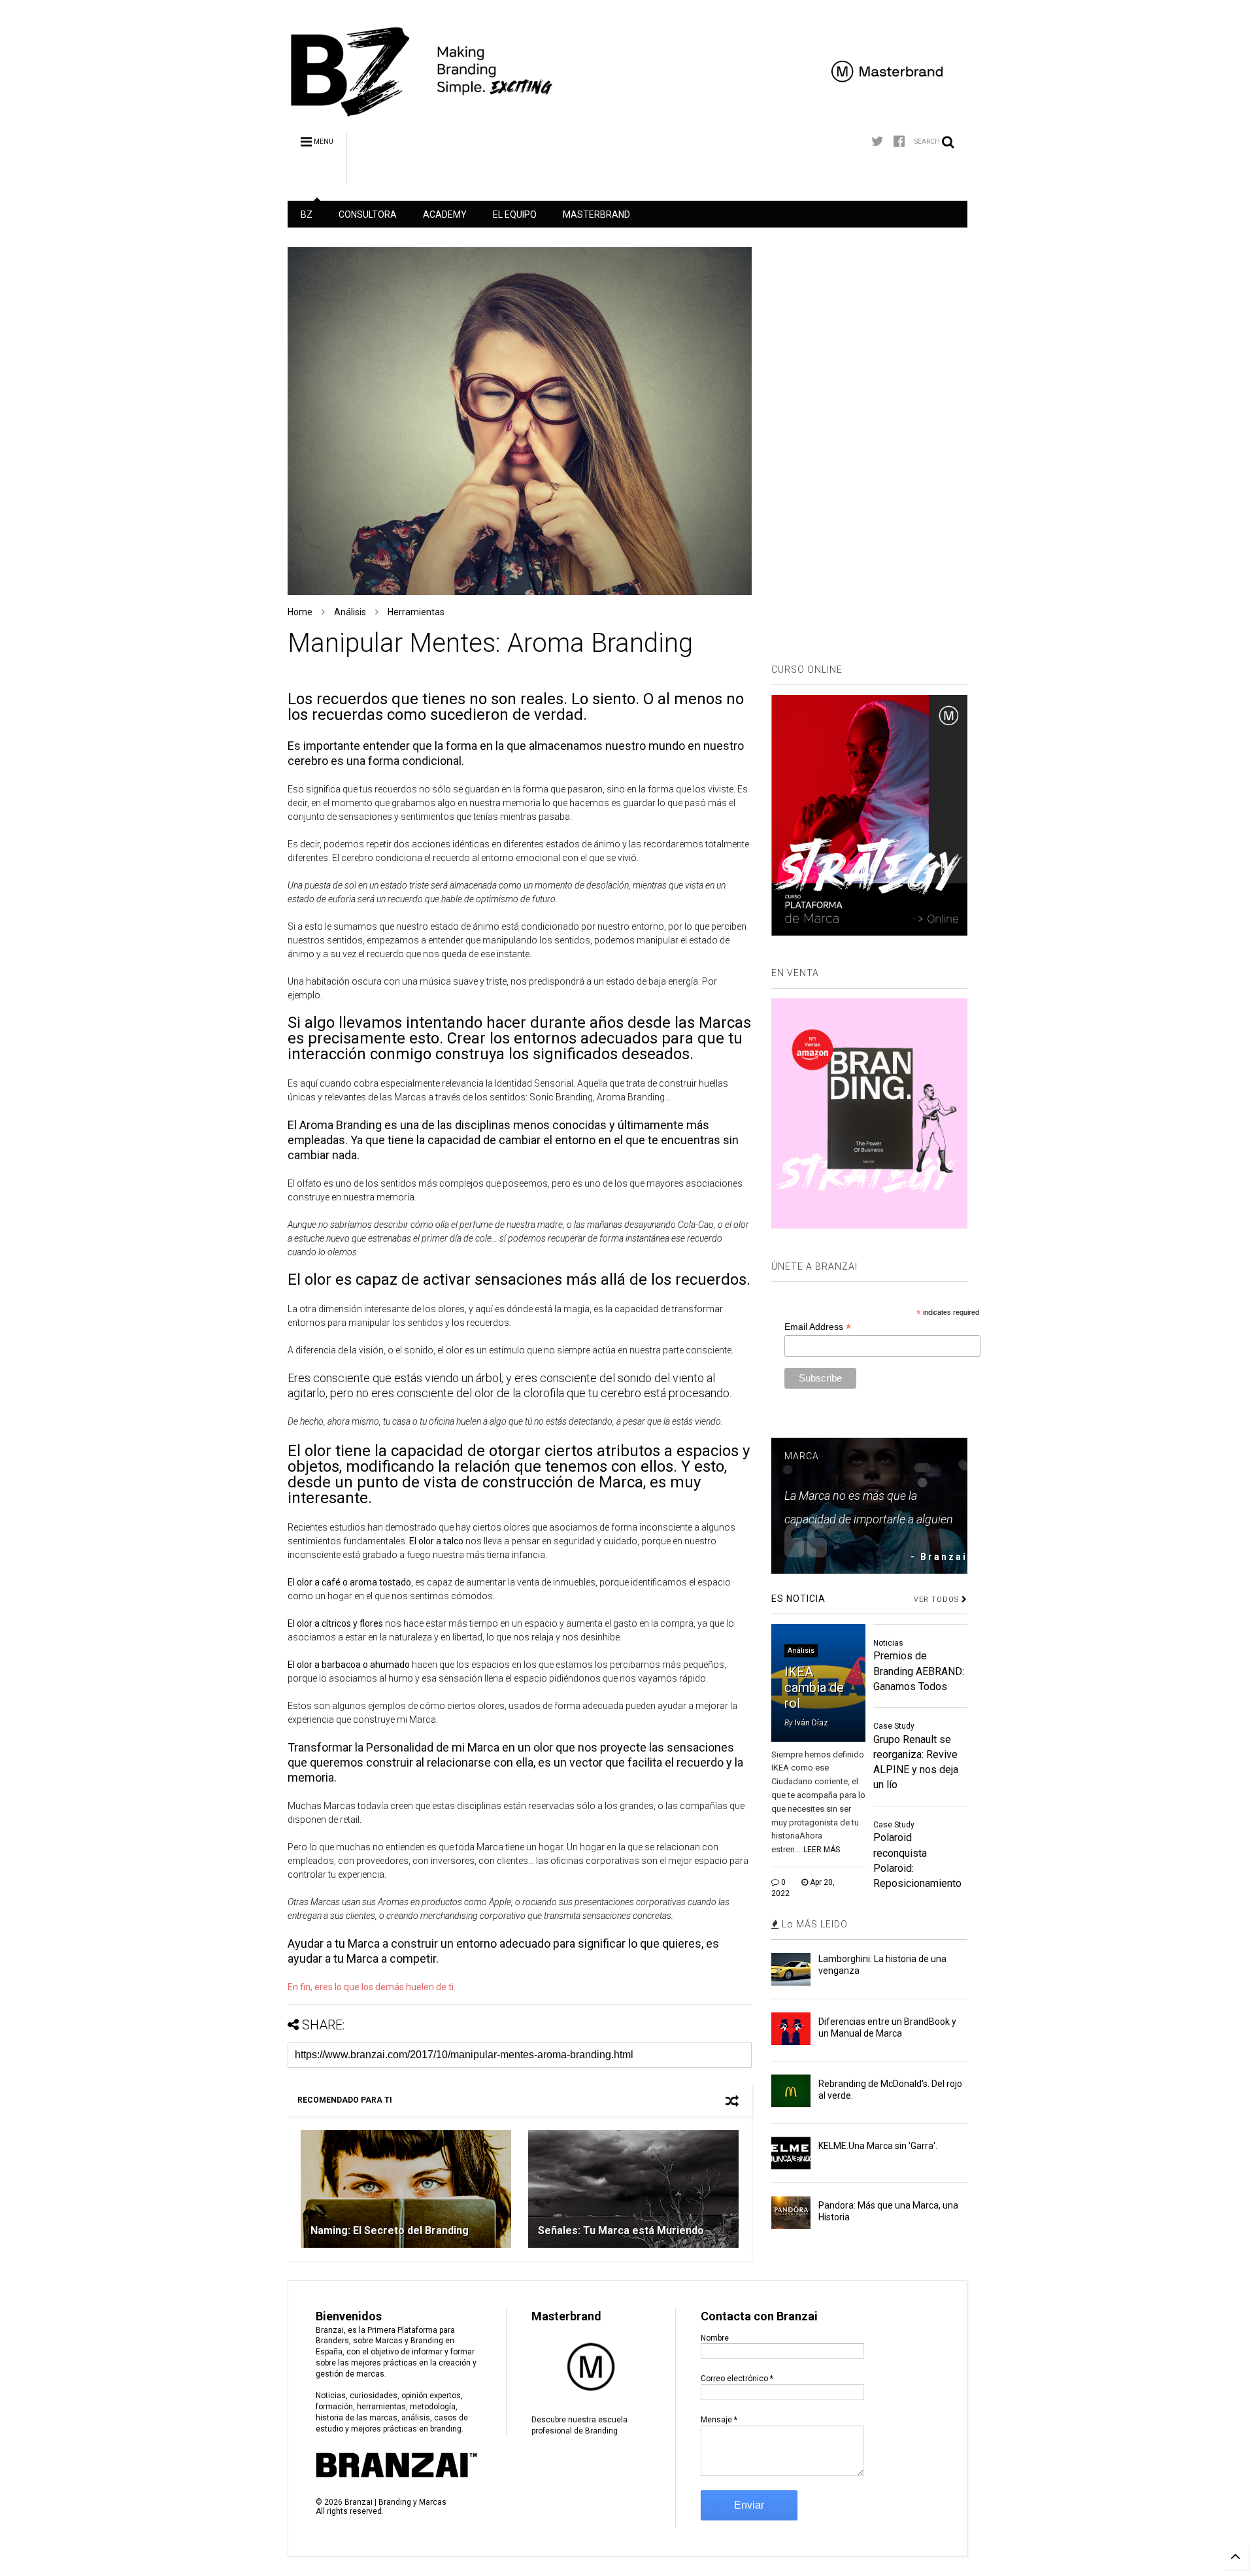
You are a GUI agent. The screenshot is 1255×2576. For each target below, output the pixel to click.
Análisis (350, 612)
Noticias (888, 1643)
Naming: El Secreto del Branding (390, 2230)
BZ (307, 214)
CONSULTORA (368, 214)
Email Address (818, 1327)
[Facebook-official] (899, 142)
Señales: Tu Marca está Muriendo (621, 2230)
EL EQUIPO (515, 214)
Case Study (894, 1726)
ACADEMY (445, 214)
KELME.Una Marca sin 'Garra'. (878, 2146)
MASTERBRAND (596, 214)
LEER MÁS (822, 1850)
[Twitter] (878, 142)
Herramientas (416, 612)
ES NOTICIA (798, 1599)
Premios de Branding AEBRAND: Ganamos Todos (919, 1671)
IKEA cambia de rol (814, 1687)
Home (300, 612)
